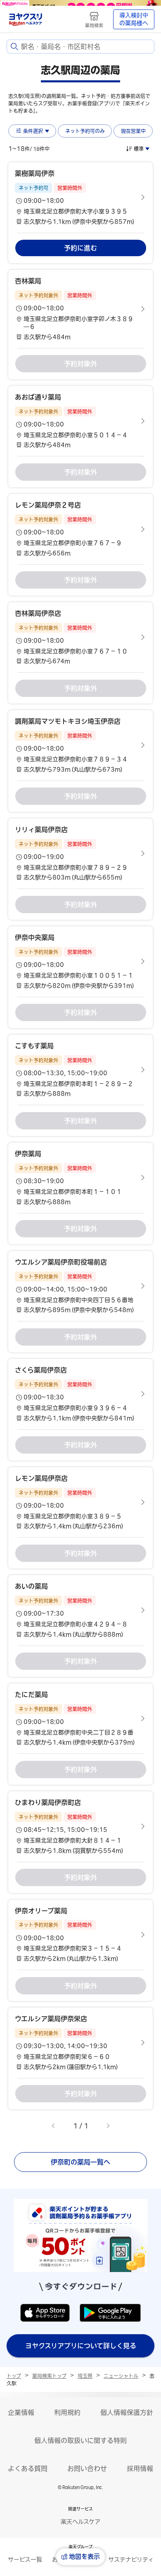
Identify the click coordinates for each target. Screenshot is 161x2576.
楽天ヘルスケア (80, 2522)
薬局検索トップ (49, 2376)
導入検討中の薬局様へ (134, 19)
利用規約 (67, 2412)
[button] (80, 197)
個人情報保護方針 (127, 2412)
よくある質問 (28, 2468)
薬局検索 (94, 25)
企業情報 (21, 2412)
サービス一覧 (25, 2560)
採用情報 (140, 2468)
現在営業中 (133, 131)
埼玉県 (85, 2376)
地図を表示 (84, 2556)
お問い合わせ (87, 2468)
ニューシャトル (121, 2376)
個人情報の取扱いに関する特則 (80, 2440)
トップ (14, 2376)
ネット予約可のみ (85, 131)
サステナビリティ (131, 2560)
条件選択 (33, 131)
